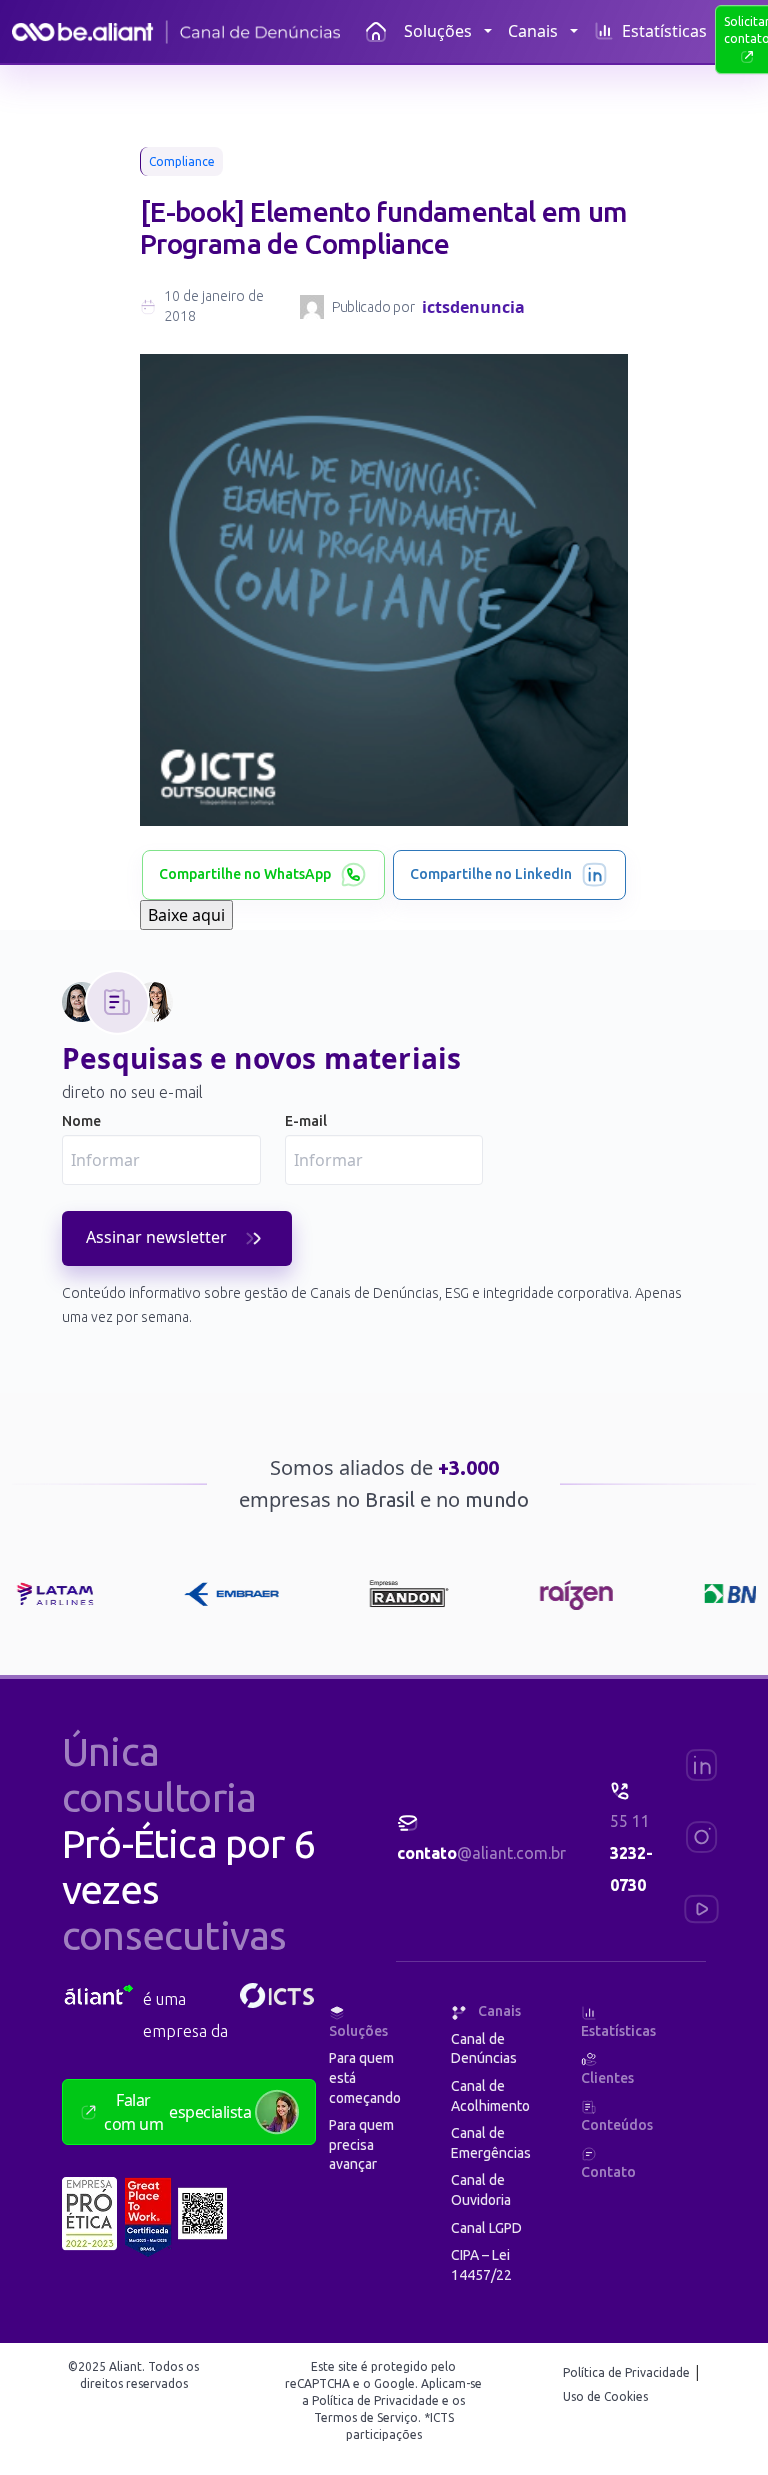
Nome (81, 1121)
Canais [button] (533, 31)
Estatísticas (664, 31)
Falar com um (177, 2112)
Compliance (182, 161)
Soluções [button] (438, 31)
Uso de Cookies (605, 2396)
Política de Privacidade (628, 2372)
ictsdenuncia (473, 307)
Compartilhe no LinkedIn (491, 874)
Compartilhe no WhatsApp (245, 874)
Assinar (156, 1237)
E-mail (306, 1121)
